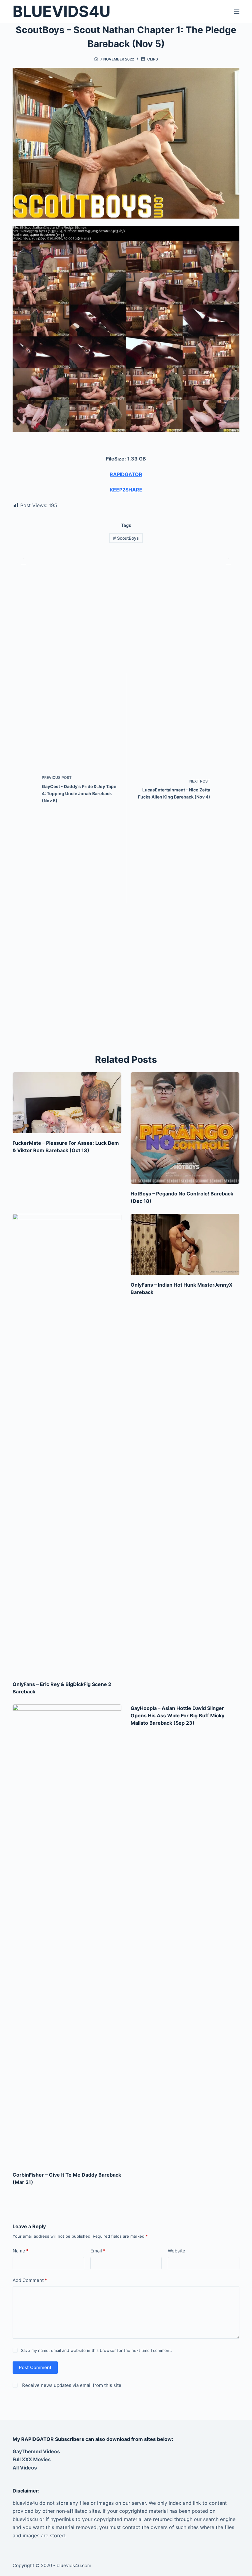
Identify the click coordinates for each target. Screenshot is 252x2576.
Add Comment (30, 2280)
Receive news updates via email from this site (71, 2385)
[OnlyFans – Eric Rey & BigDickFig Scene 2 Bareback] (67, 1444)
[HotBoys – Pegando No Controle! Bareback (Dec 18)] (185, 1128)
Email (98, 2251)
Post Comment (35, 2367)
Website (177, 2251)
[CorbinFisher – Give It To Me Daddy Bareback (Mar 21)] (67, 1935)
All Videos (25, 2468)
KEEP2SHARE (126, 490)
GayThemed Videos (36, 2451)
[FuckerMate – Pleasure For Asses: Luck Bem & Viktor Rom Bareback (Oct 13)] (67, 1103)
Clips (153, 59)
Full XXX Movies (32, 2459)
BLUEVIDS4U (61, 11)
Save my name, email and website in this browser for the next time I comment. (96, 2350)
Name (21, 2251)
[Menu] (237, 12)
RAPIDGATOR (126, 474)
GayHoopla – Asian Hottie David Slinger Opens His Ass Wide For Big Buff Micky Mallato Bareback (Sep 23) (177, 1715)
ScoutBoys (126, 538)
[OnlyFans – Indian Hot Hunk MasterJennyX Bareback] (185, 1244)
